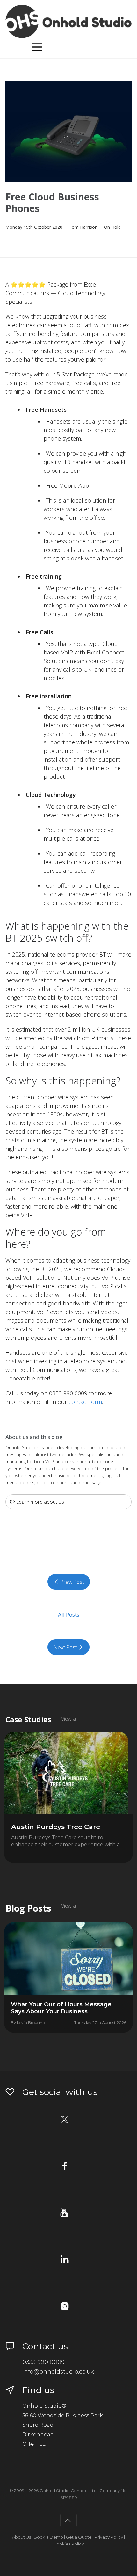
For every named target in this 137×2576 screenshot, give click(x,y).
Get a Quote (79, 2537)
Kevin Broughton (33, 2022)
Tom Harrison (83, 227)
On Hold (112, 227)
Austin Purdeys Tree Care (56, 1827)
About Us (22, 2537)
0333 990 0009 (43, 2362)
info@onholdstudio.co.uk (58, 2372)
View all (69, 1719)
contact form (85, 1402)
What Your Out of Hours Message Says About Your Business (61, 2008)
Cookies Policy (68, 2544)
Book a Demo (48, 2537)
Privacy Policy (109, 2537)
